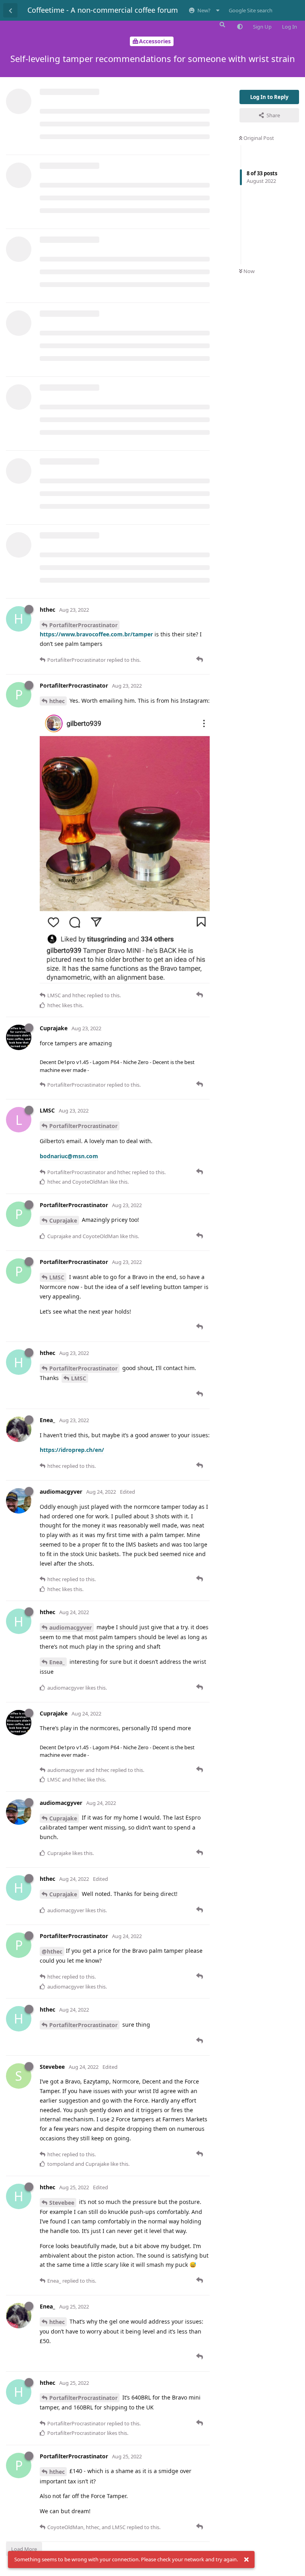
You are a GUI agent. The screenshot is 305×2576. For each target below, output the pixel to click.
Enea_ (57, 1662)
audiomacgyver (70, 1627)
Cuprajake (63, 1220)
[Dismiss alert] (246, 2560)
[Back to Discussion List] (10, 10)
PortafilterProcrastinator (83, 625)
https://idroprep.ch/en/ (72, 1450)
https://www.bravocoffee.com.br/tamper (96, 634)
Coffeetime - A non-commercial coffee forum (103, 10)
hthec (57, 701)
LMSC (57, 1277)
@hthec (52, 1951)
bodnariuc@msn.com (69, 1156)
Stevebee (62, 2203)
